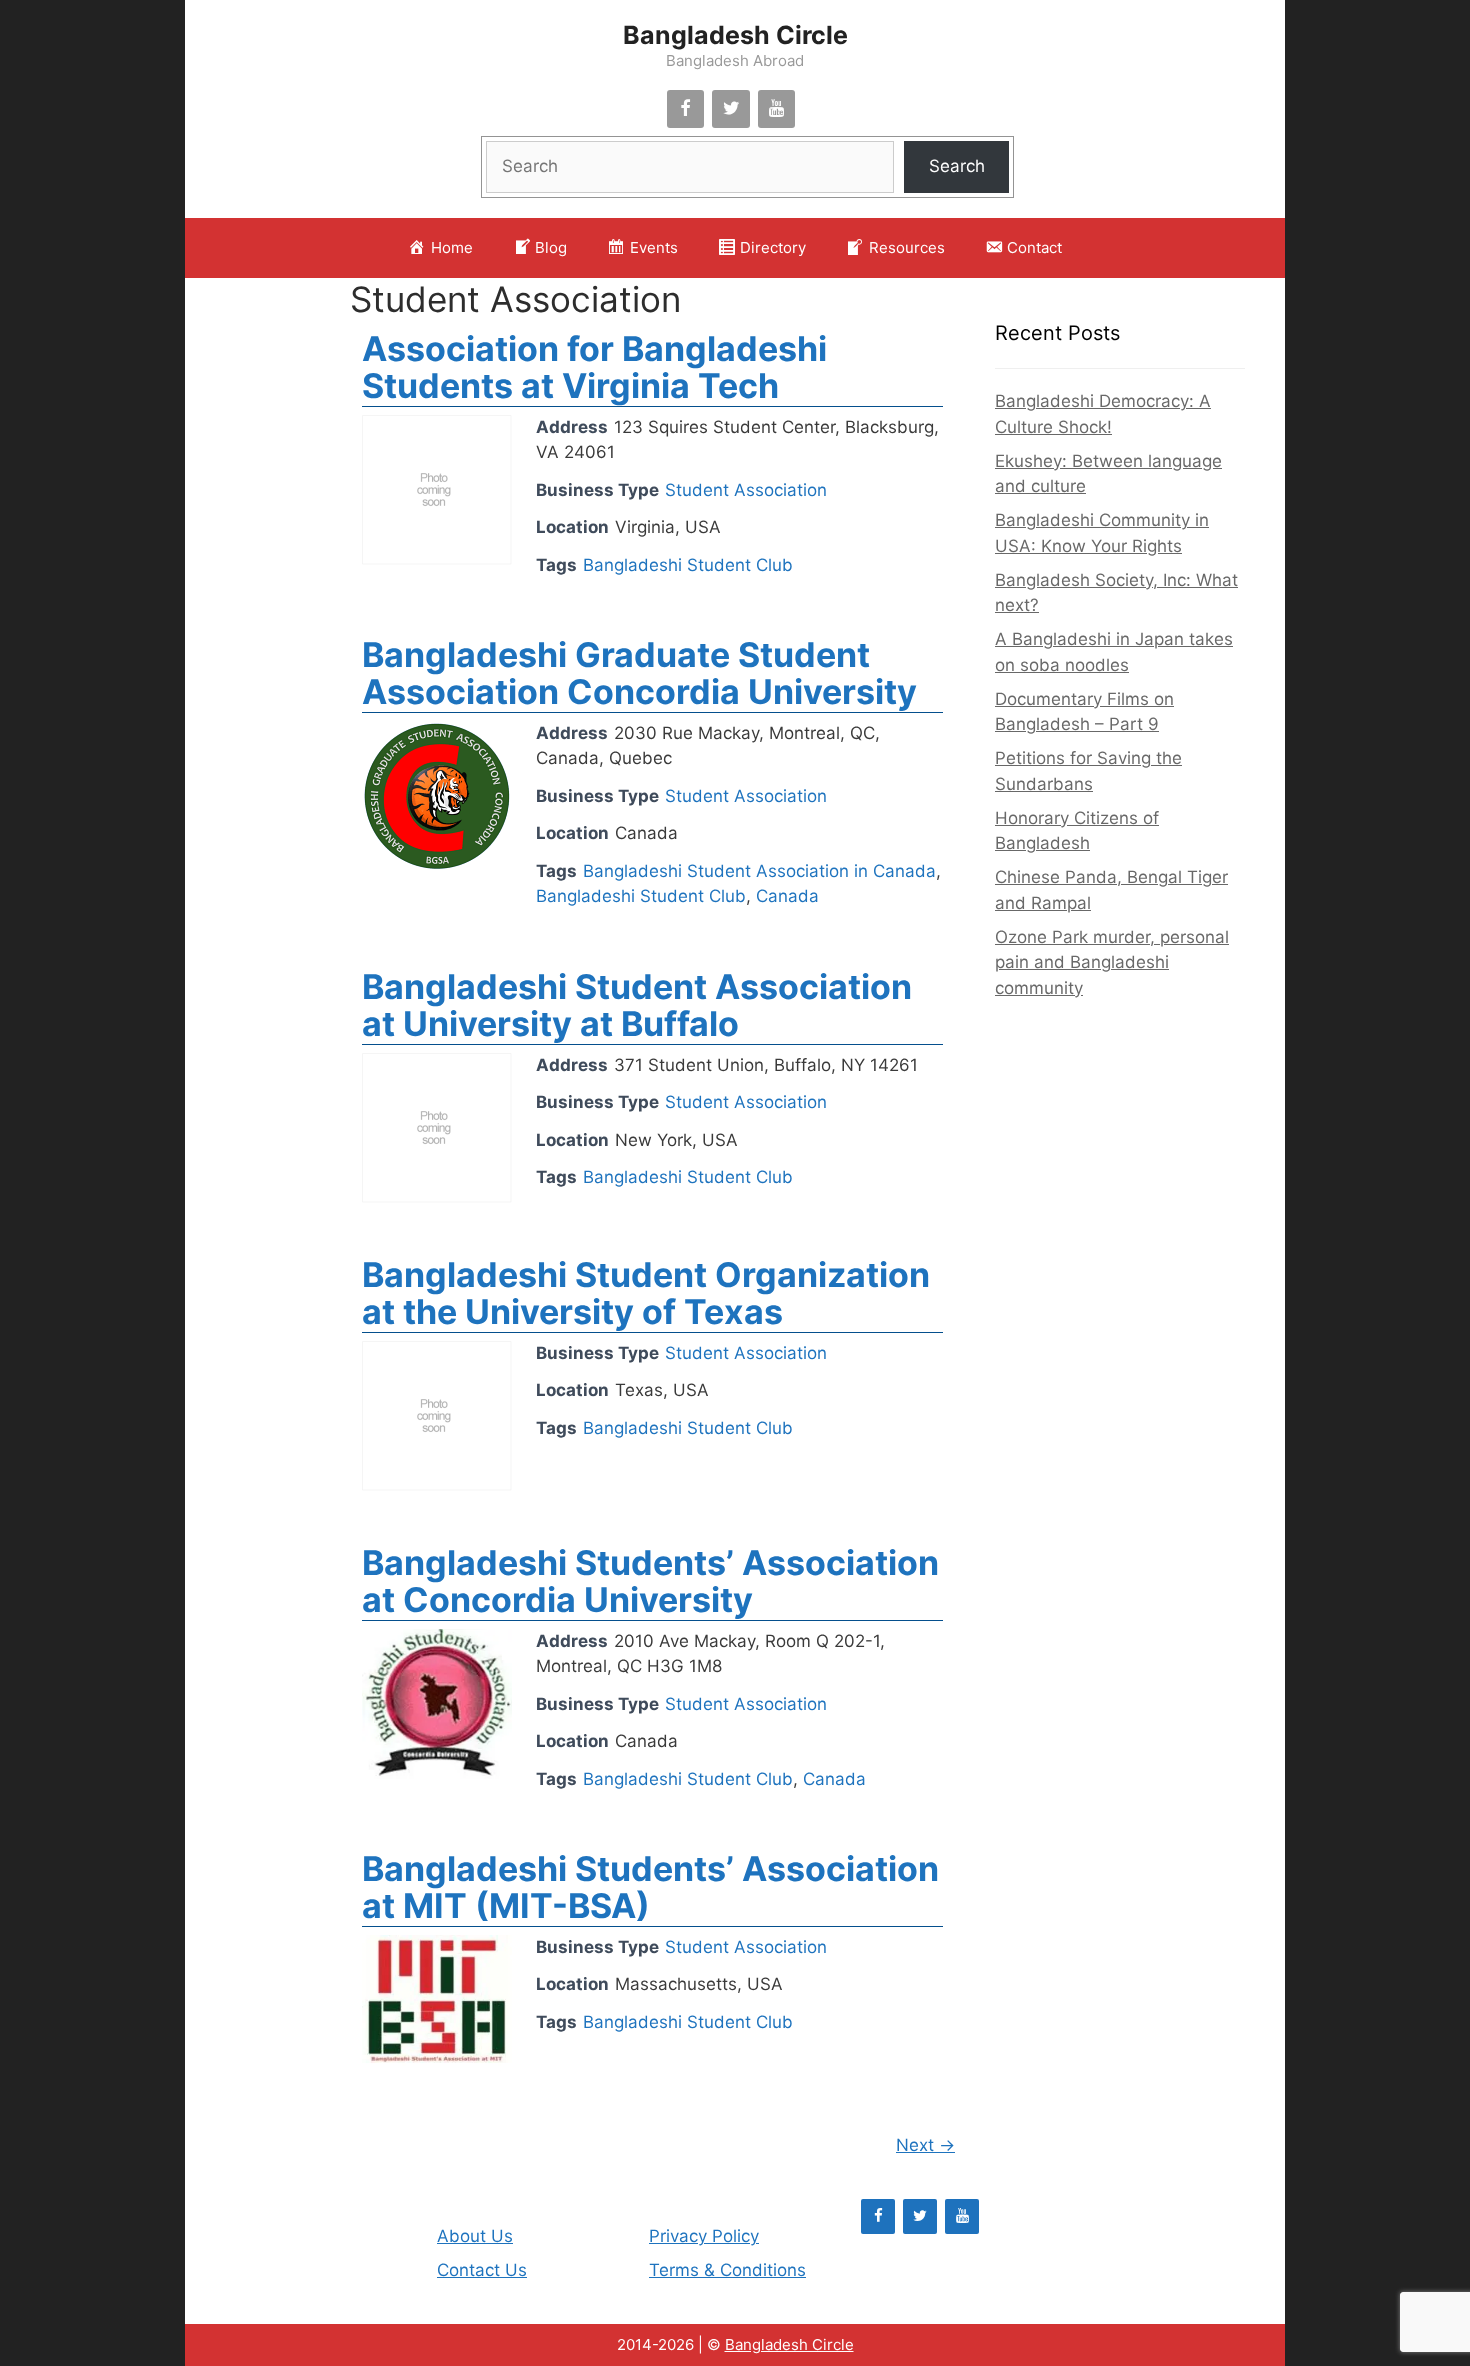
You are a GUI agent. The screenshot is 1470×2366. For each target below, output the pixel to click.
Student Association (515, 299)
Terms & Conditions (727, 2270)
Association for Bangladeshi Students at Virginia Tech (594, 367)
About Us (475, 2236)
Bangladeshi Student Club (688, 565)
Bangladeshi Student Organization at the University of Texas (646, 1293)
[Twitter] (731, 109)
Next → (925, 2145)
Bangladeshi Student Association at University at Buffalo (637, 1005)
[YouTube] (777, 109)
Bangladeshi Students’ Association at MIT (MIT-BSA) (650, 1887)
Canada (787, 896)
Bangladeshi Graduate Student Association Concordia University (639, 673)
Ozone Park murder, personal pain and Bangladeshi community (1112, 962)
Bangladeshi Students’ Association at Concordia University (650, 1581)
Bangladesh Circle (735, 35)
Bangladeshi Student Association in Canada (759, 871)
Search (957, 166)
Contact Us (482, 2270)
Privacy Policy (704, 2236)
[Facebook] (686, 109)
